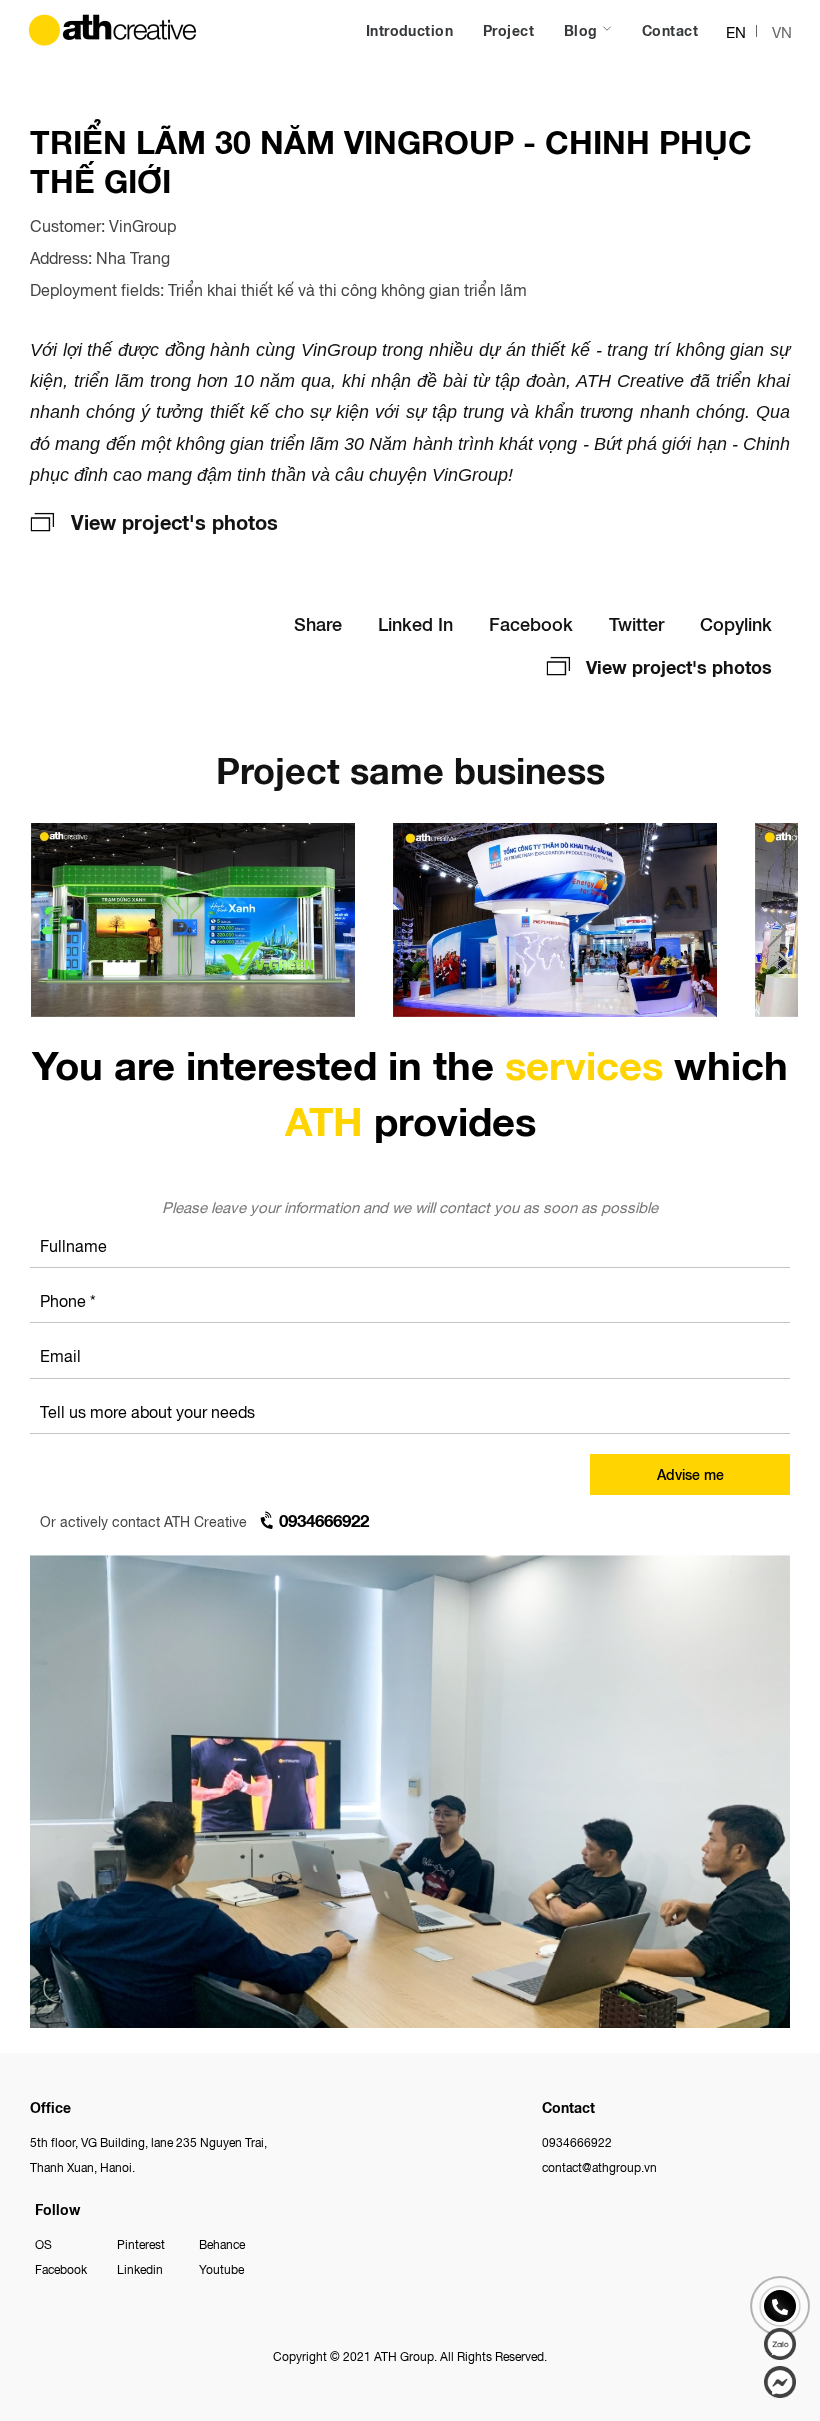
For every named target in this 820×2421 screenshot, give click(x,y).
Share (318, 623)
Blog (583, 30)
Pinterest (141, 2243)
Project (508, 30)
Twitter (636, 623)
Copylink (736, 623)
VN (782, 31)
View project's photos (174, 521)
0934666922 (577, 2141)
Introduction (409, 30)
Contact (670, 30)
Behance (222, 2243)
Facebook (531, 623)
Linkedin (140, 2268)
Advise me (690, 1474)
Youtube (221, 2268)
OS (43, 2243)
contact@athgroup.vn (599, 2166)
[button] (777, 929)
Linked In (415, 623)
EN (736, 31)
